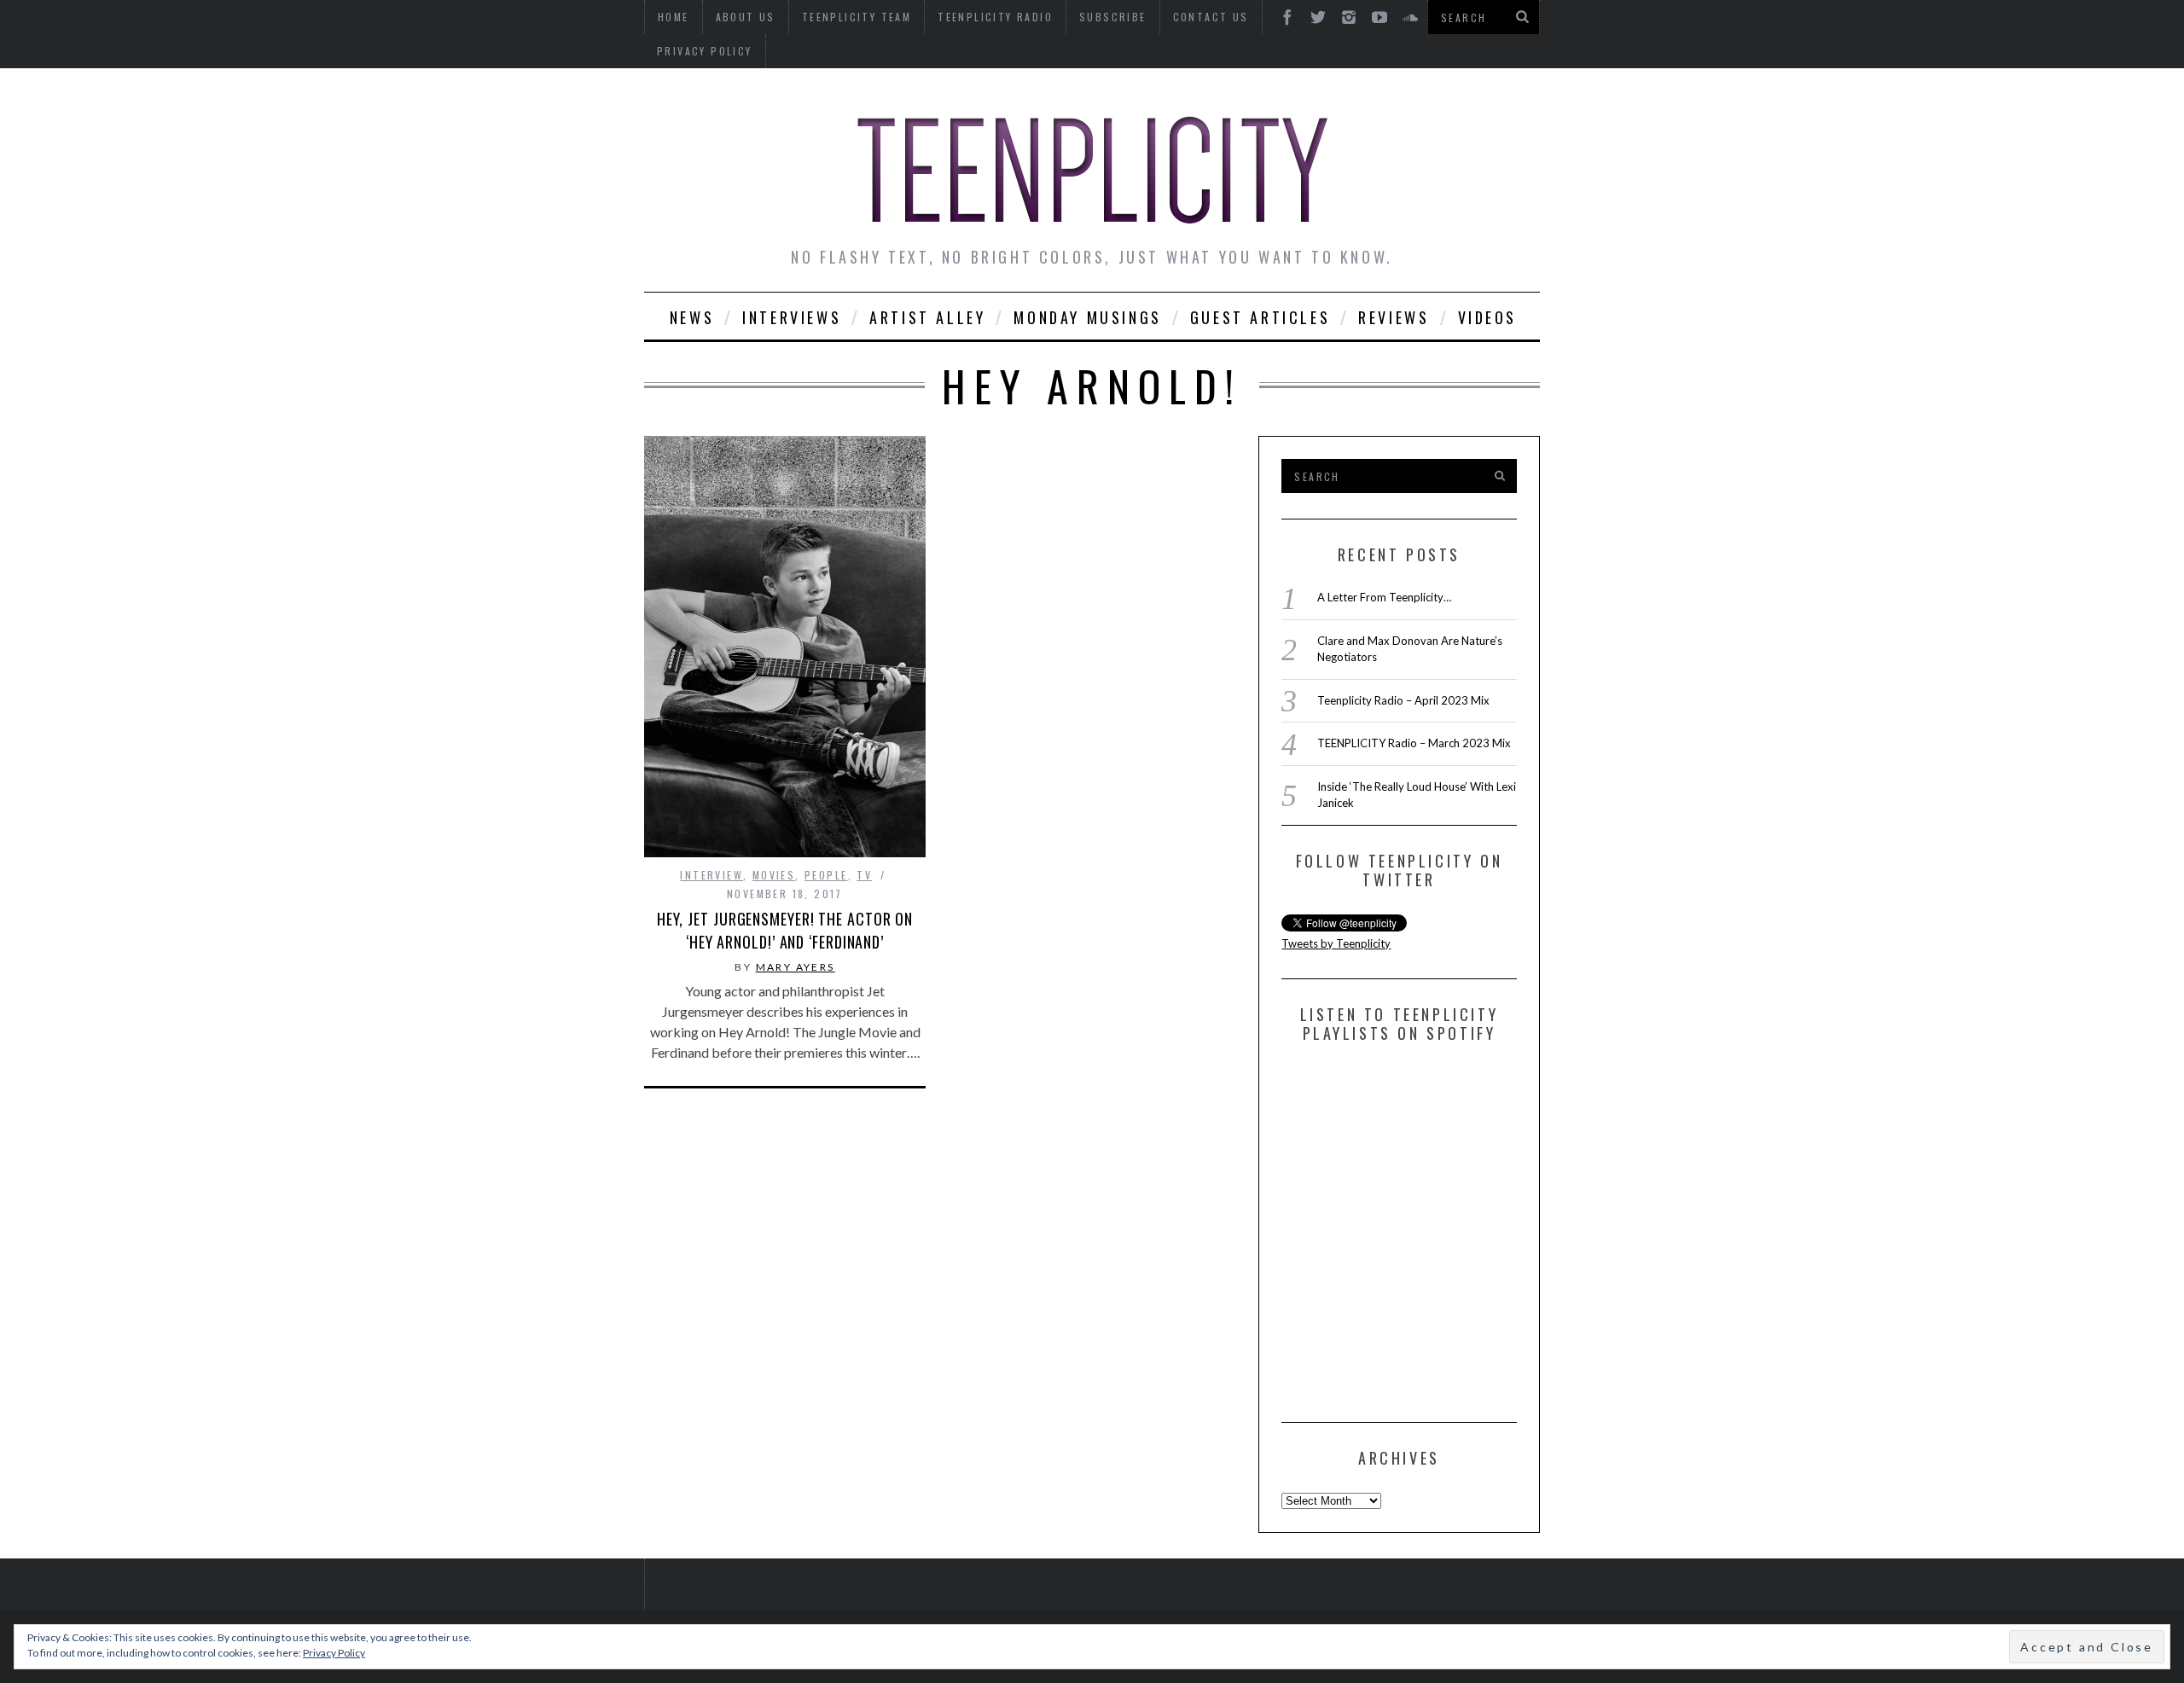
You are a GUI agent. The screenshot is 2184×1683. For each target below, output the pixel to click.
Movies (774, 875)
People (826, 875)
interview (712, 875)
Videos (1488, 317)
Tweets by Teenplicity (1336, 943)
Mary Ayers (796, 967)
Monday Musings (1087, 317)
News (692, 317)
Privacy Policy (705, 51)
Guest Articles (1260, 317)
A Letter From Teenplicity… (1384, 597)
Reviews (1394, 317)
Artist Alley (927, 317)
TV (864, 875)
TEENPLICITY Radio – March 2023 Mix (1414, 743)
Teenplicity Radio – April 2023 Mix (1403, 700)
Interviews (792, 317)
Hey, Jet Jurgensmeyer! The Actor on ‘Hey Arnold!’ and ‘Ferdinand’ (785, 930)
